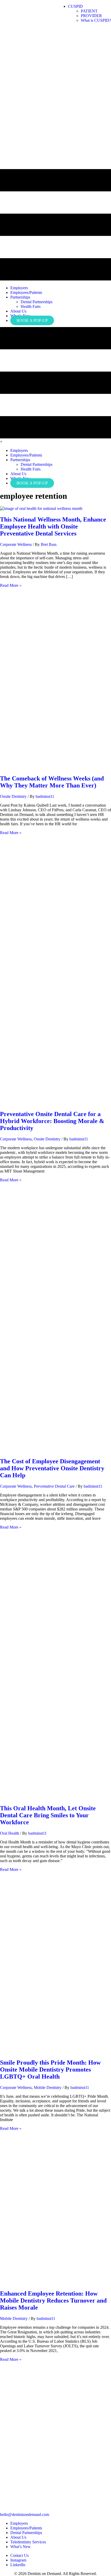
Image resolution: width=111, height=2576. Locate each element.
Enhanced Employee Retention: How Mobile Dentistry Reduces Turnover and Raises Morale (53, 2300)
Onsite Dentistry (13, 796)
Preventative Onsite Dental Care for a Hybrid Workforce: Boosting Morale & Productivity (52, 1121)
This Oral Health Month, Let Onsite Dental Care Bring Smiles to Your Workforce (48, 1815)
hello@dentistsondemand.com (25, 2515)
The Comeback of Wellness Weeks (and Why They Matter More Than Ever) (52, 782)
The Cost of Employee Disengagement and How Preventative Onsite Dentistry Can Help (52, 1468)
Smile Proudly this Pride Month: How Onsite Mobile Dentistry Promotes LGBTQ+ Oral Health (50, 2070)
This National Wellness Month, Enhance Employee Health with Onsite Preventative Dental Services (53, 526)
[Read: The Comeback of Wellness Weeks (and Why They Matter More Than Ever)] (55, 767)
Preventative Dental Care (54, 1486)
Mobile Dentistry (48, 2087)
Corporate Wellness (16, 544)
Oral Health (10, 1833)
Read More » (11, 585)
